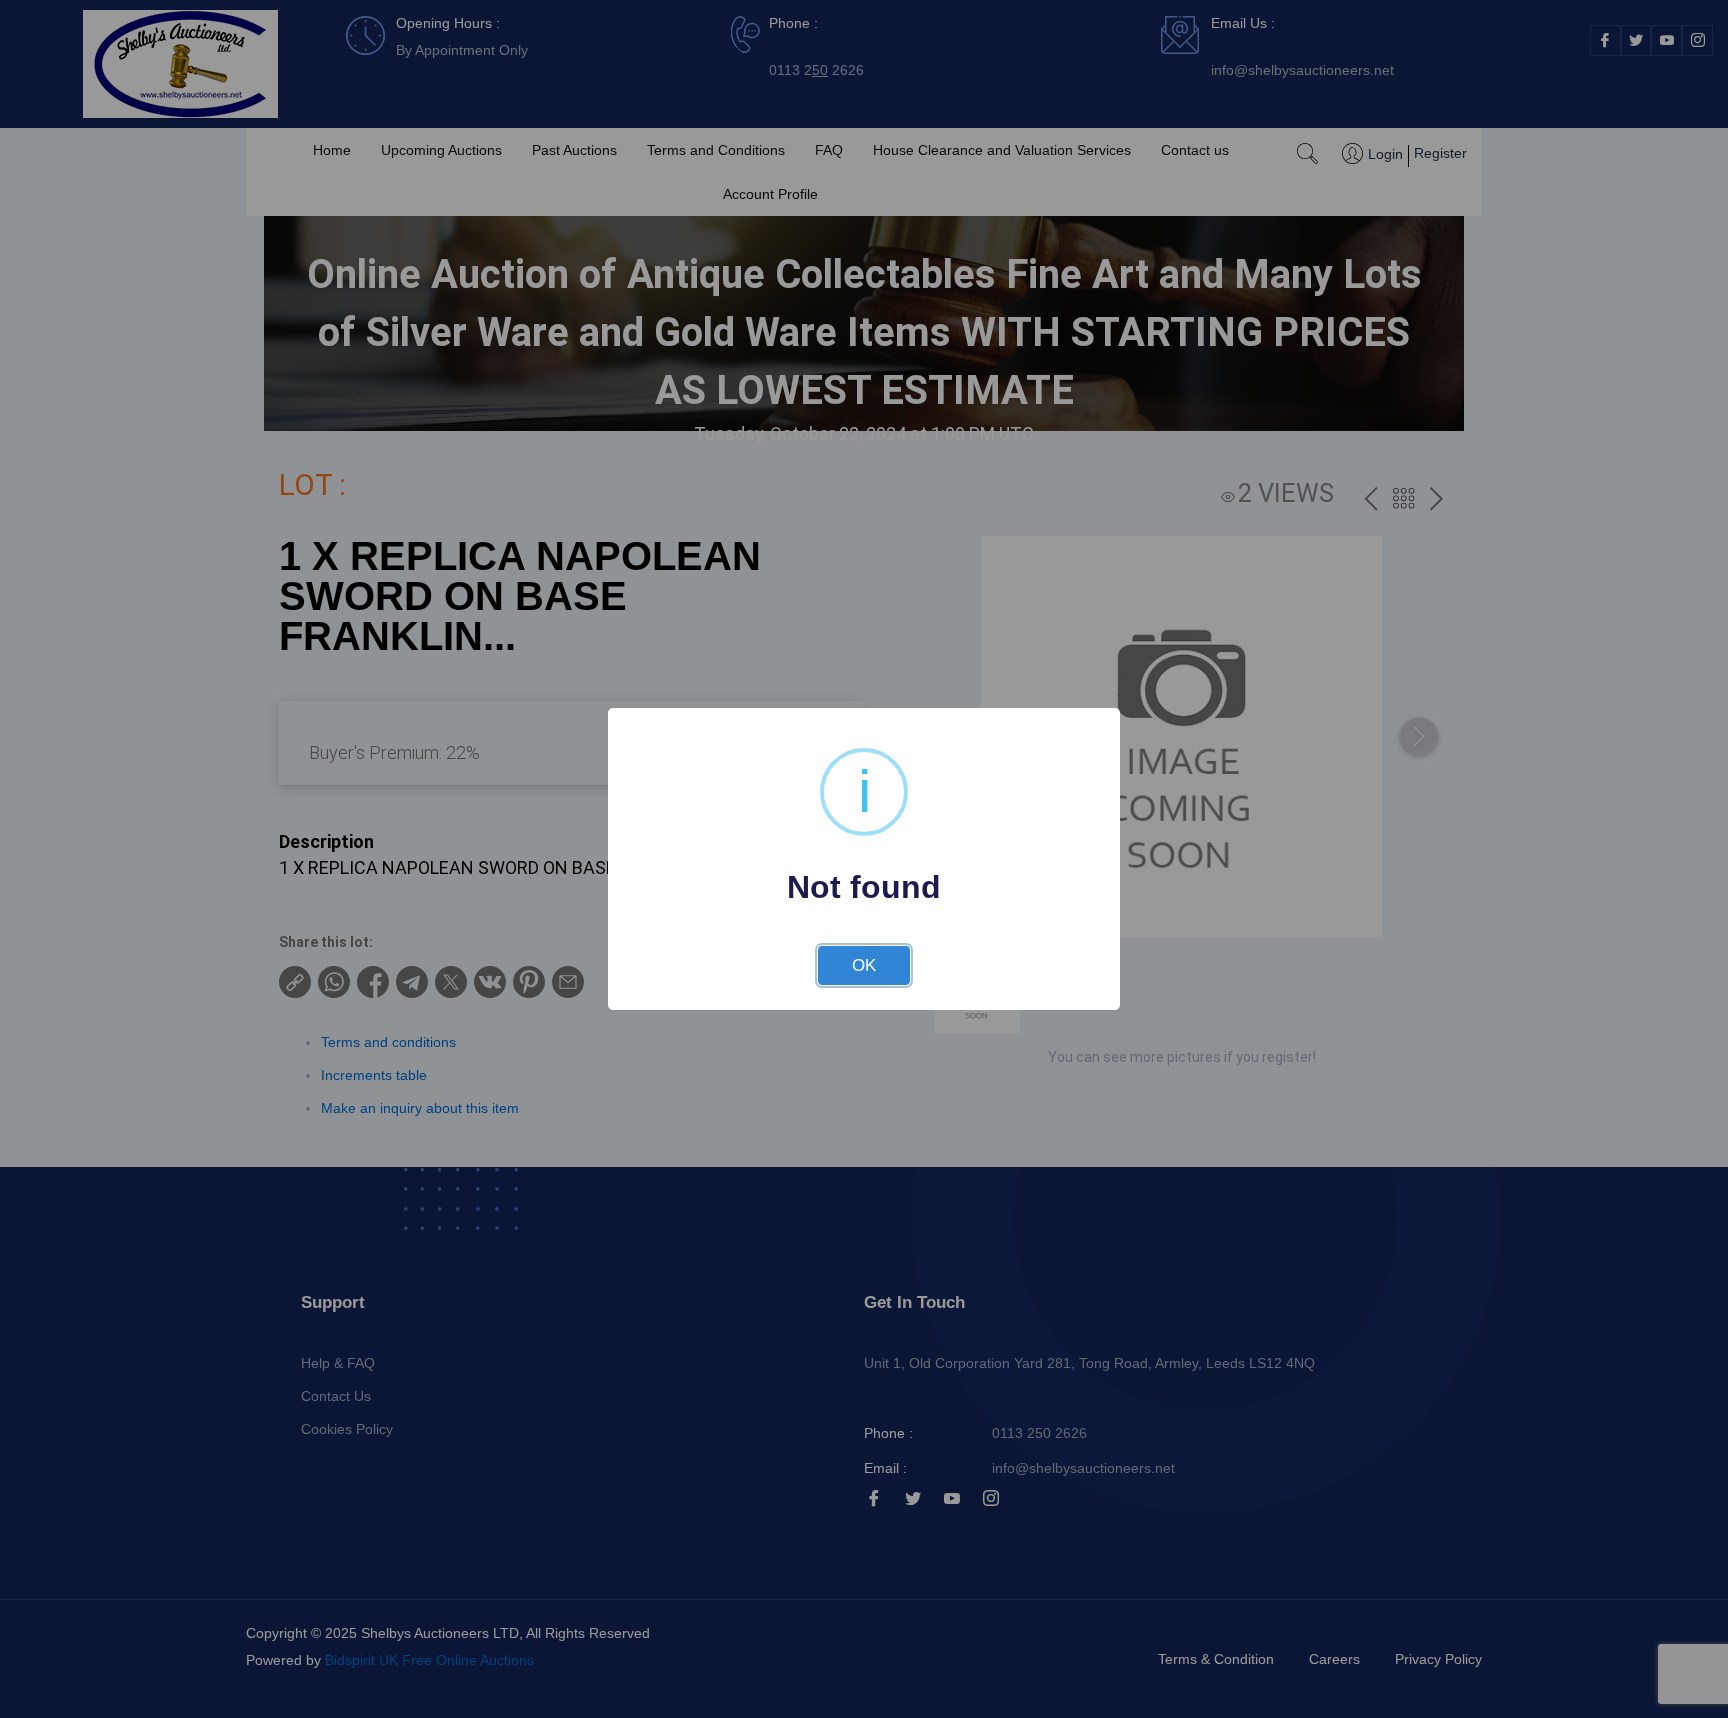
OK (864, 965)
